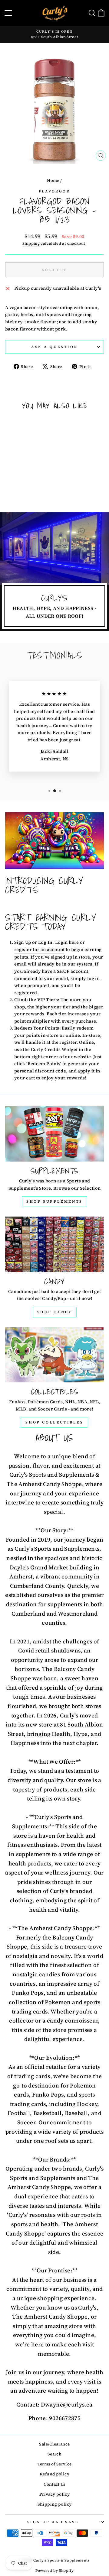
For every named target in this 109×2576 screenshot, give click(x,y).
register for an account (39, 949)
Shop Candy (55, 1312)
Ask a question (54, 347)
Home (53, 181)
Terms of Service (55, 2464)
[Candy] (54, 1244)
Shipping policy (55, 2504)
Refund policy (54, 2474)
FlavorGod (55, 191)
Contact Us (54, 2484)
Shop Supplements (54, 1201)
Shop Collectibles (54, 1422)
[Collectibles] (54, 1355)
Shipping (31, 243)
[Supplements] (54, 1134)
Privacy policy (54, 2494)
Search (54, 2454)
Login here (67, 942)
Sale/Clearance (54, 2444)
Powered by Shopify (55, 2571)
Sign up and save (53, 2522)
